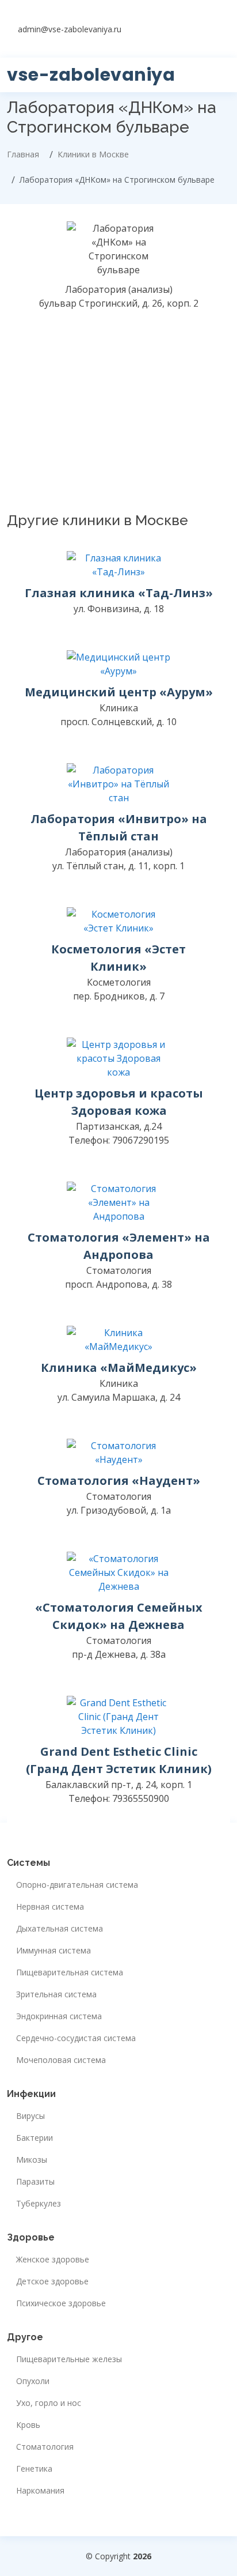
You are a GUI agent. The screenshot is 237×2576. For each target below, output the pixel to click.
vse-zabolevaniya (91, 75)
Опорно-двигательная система (77, 1885)
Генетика (34, 2469)
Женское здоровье (53, 2260)
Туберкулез (39, 2204)
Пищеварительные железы (69, 2359)
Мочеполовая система (61, 2060)
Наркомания (40, 2491)
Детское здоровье (52, 2281)
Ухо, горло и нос (49, 2403)
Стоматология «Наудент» (119, 1481)
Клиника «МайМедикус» (119, 1368)
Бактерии (35, 2138)
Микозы (32, 2160)
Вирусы (30, 2116)
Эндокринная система (59, 2016)
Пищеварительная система (70, 1972)
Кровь (28, 2425)
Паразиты (35, 2182)
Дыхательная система (60, 1929)
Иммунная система (53, 1951)
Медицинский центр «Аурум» (119, 692)
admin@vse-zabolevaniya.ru (70, 29)
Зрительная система (56, 1994)
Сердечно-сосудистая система (76, 2038)
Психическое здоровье (61, 2303)
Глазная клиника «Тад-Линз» (119, 593)
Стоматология (45, 2447)
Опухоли (33, 2381)
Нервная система (50, 1907)
